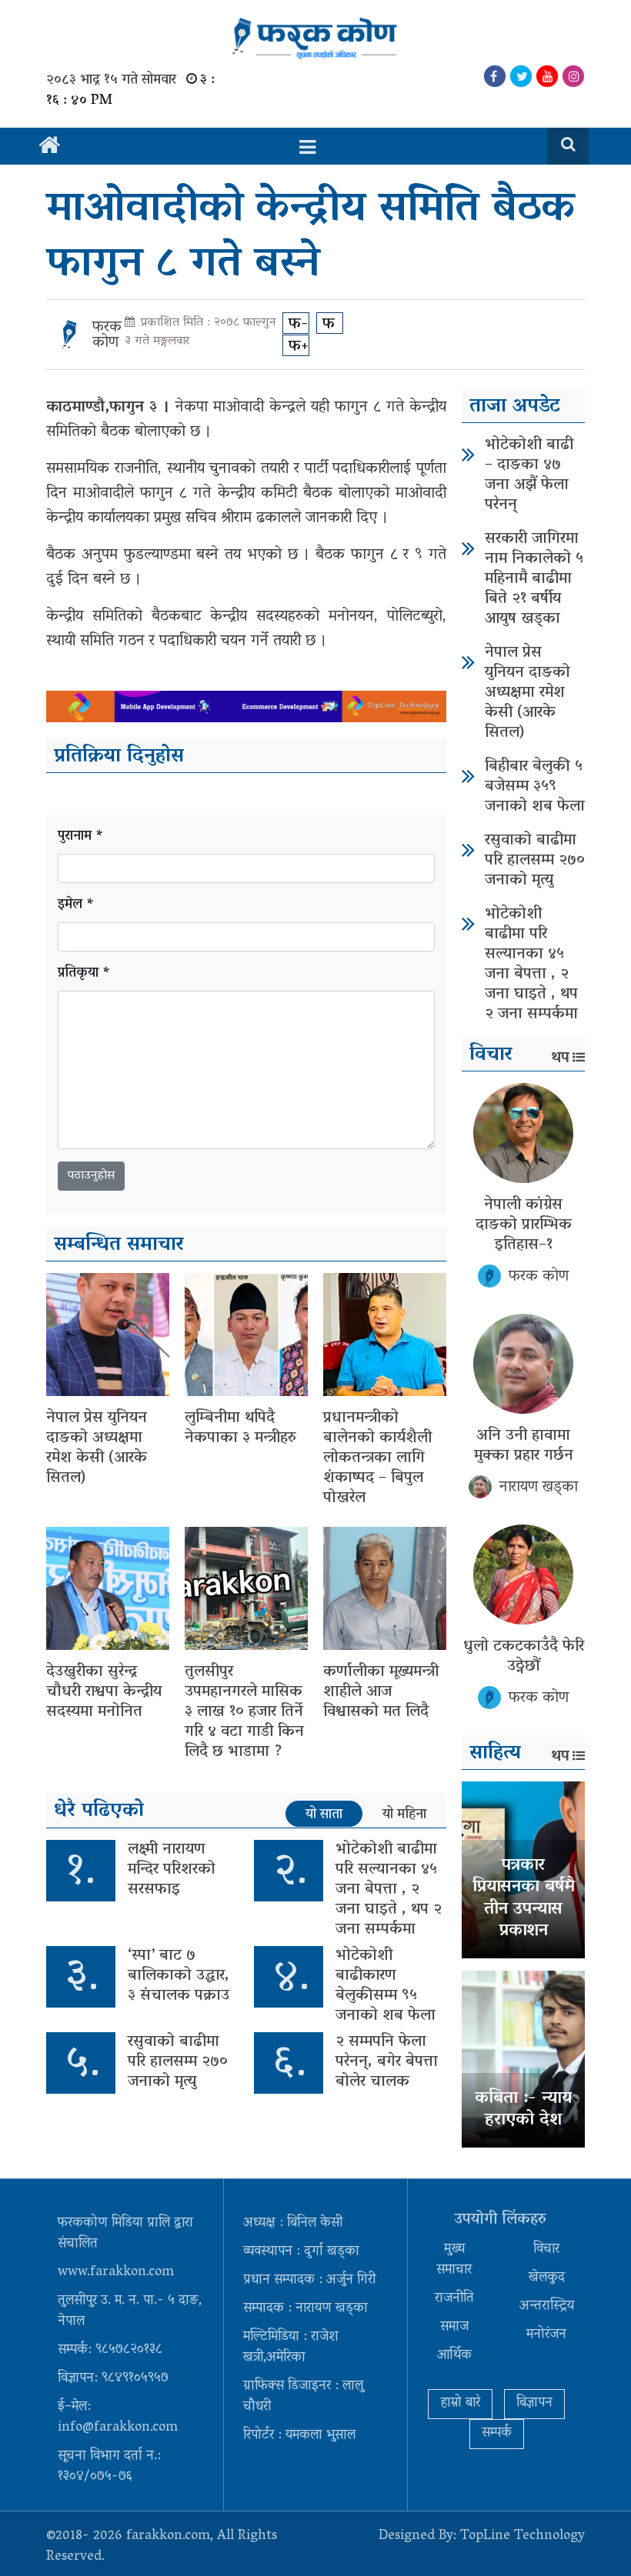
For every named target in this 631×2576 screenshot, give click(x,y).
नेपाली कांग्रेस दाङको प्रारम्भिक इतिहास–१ (524, 1225)
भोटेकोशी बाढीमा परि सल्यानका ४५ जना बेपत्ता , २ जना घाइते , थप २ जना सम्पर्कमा (389, 1890)
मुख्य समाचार (454, 2260)
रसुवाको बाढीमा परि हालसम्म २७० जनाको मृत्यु (178, 2062)
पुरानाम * (81, 837)
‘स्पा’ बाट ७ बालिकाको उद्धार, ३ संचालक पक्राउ (179, 1976)
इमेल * (76, 906)
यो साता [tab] (324, 1815)
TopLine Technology (522, 2537)
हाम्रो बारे (460, 2404)
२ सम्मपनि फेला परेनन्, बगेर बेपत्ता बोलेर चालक (387, 2062)
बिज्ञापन (534, 2404)
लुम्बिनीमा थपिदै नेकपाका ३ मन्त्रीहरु (240, 1428)
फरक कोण (107, 335)
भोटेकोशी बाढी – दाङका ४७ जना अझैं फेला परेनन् (529, 475)
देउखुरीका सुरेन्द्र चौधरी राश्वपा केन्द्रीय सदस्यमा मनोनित (104, 1692)
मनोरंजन (546, 2335)
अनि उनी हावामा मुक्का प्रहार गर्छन (524, 1446)
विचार (546, 2250)
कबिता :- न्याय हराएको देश (523, 2110)
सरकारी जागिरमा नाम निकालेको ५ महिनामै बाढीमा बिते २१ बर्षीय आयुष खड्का (534, 579)
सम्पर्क (497, 2434)
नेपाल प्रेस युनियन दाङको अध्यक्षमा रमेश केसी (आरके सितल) (97, 1448)
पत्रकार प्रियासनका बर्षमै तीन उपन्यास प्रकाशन (524, 1899)
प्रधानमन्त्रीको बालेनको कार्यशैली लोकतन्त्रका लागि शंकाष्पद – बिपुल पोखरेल (377, 1458)
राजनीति (454, 2299)
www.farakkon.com (116, 2273)
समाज (454, 2328)
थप (560, 1058)
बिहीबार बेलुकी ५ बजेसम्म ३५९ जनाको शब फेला (535, 787)
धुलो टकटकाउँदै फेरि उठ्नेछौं (524, 1657)
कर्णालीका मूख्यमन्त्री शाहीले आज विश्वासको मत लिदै (381, 1692)
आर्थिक (454, 2356)
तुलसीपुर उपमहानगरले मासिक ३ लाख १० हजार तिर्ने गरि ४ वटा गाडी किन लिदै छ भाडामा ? (244, 1712)
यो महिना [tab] (404, 1815)
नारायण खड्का (539, 1488)
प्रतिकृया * (84, 974)
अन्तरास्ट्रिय (547, 2307)
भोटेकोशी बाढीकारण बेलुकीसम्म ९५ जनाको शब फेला (386, 1986)
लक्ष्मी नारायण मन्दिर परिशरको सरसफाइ (172, 1870)
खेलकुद (547, 2278)
